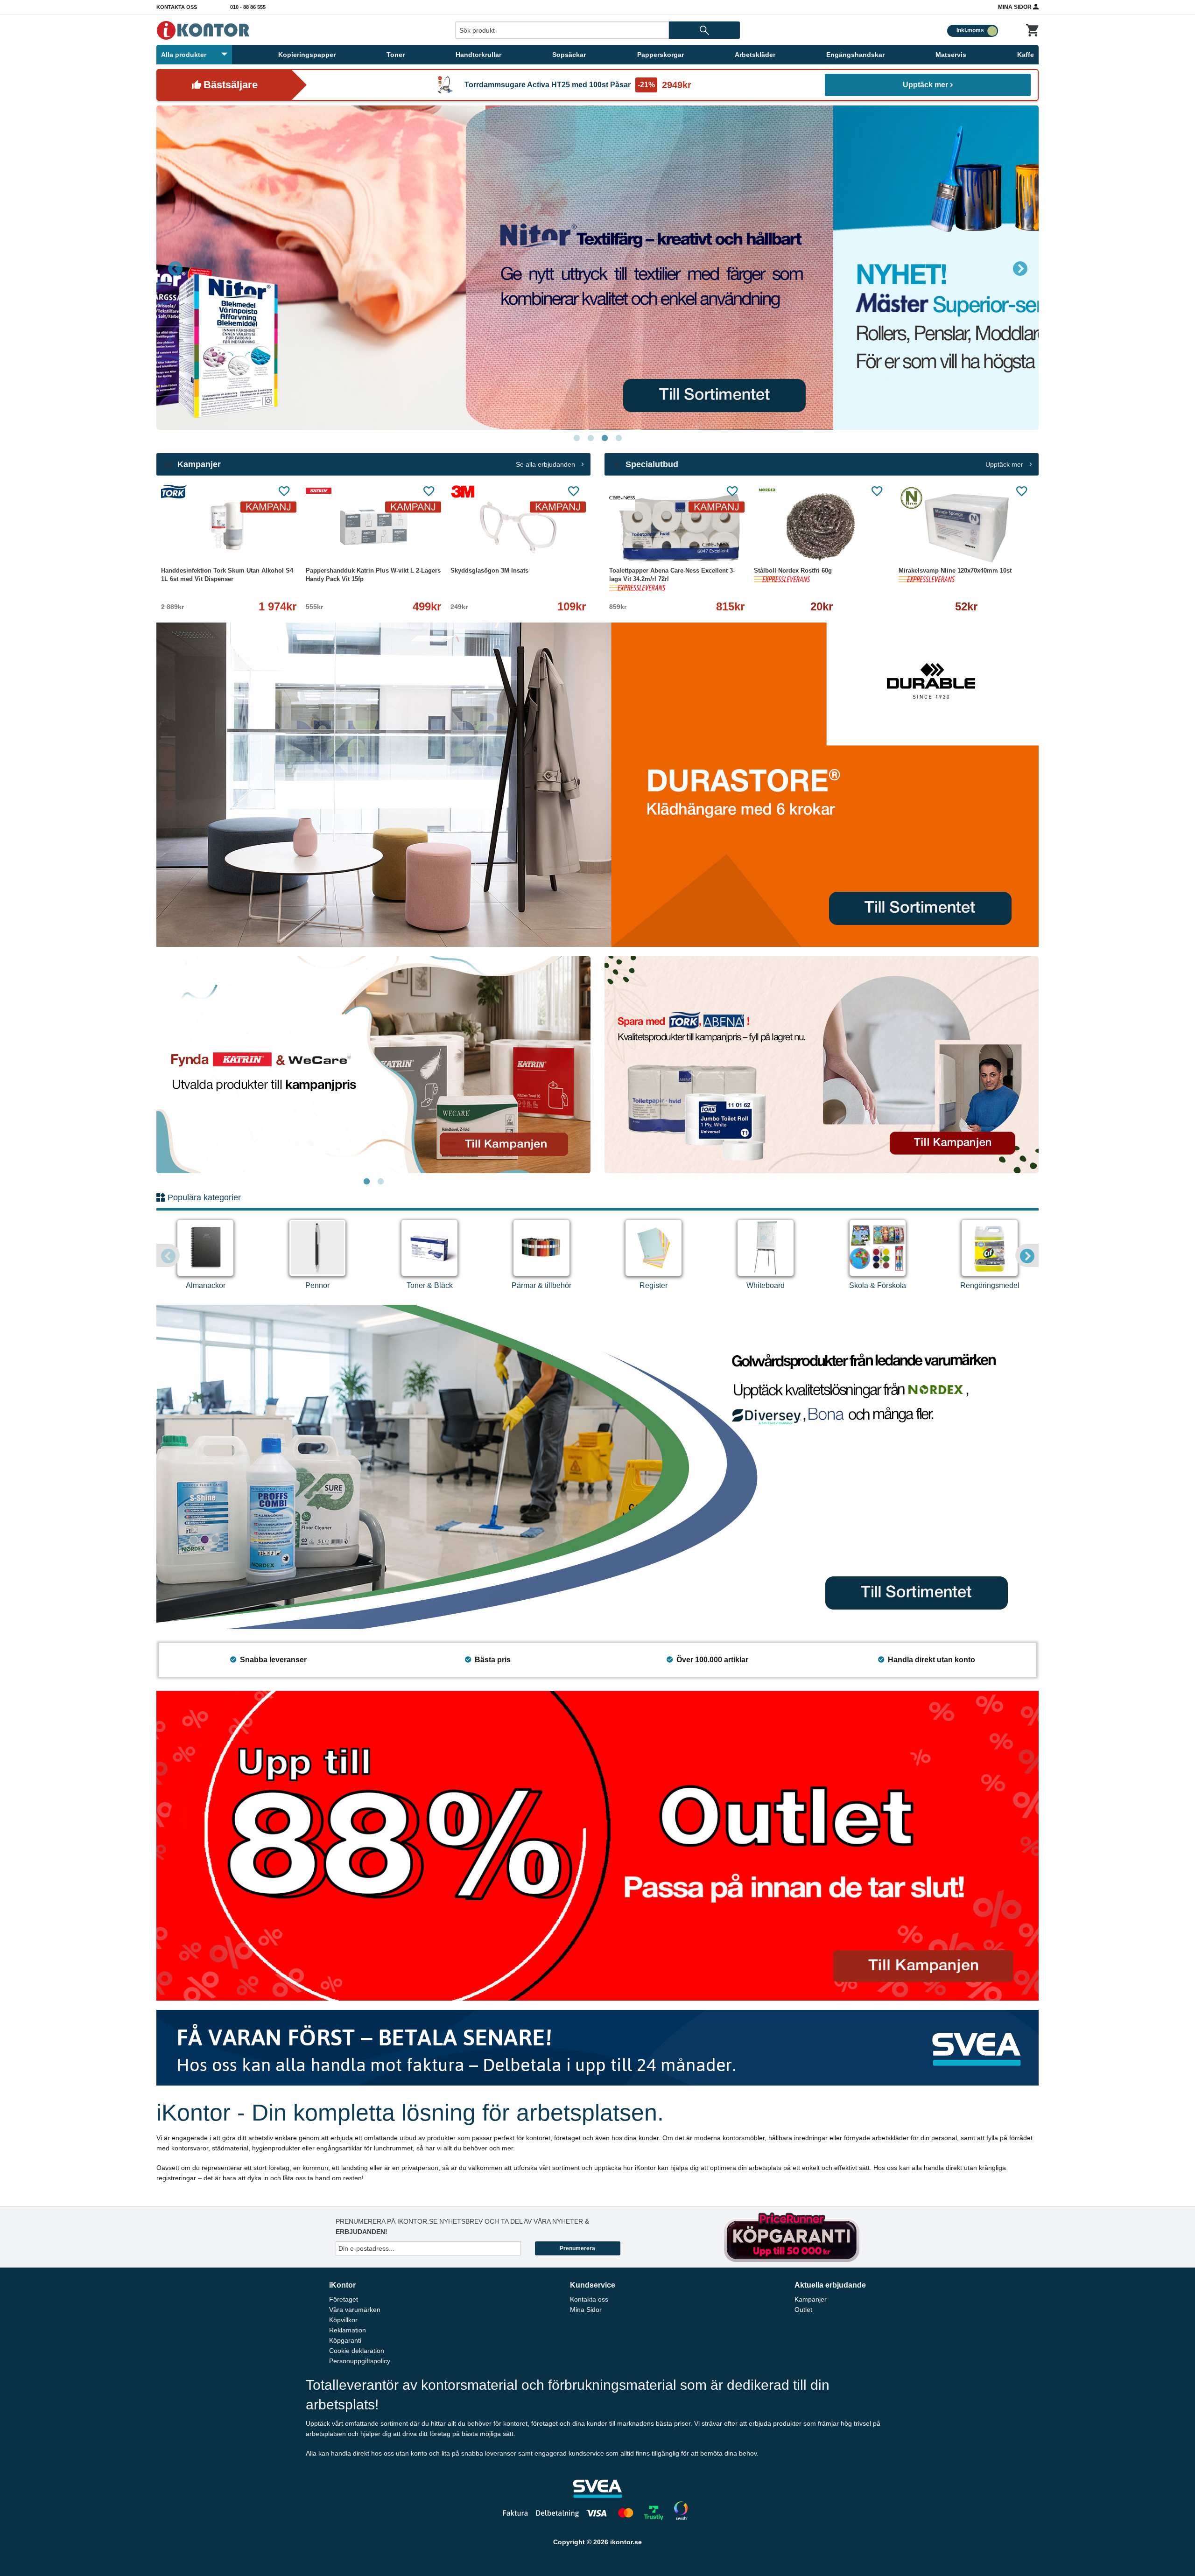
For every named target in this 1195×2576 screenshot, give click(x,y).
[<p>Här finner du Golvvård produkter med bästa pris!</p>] (597, 1466)
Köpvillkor (343, 2320)
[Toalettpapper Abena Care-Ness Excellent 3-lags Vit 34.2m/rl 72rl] (677, 527)
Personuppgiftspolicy (360, 2361)
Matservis (951, 55)
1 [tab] (576, 438)
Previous (175, 268)
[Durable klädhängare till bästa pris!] (597, 784)
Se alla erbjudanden (546, 464)
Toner (396, 55)
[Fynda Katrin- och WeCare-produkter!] (373, 1065)
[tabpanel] (597, 268)
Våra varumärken (355, 2310)
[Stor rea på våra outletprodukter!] (597, 1845)
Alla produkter (184, 55)
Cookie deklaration (357, 2351)
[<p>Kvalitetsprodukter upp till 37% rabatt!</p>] (822, 1064)
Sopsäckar (569, 55)
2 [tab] (590, 438)
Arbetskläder (755, 55)
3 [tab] (605, 438)
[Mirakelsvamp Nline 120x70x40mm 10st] (966, 527)
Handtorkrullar (478, 55)
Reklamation (348, 2330)
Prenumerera (577, 2248)
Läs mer (272, 545)
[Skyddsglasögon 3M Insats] (518, 527)
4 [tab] (619, 438)
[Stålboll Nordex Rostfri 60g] (822, 527)
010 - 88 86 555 (248, 7)
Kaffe (1026, 55)
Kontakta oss (177, 7)
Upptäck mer (925, 85)
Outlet (803, 2310)
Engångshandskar (855, 55)
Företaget (344, 2299)
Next (1020, 268)
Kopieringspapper (307, 55)
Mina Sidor (1016, 7)
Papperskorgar (661, 55)
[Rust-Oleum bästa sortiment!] (597, 268)
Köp (786, 545)
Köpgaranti (345, 2340)
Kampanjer (811, 2299)
